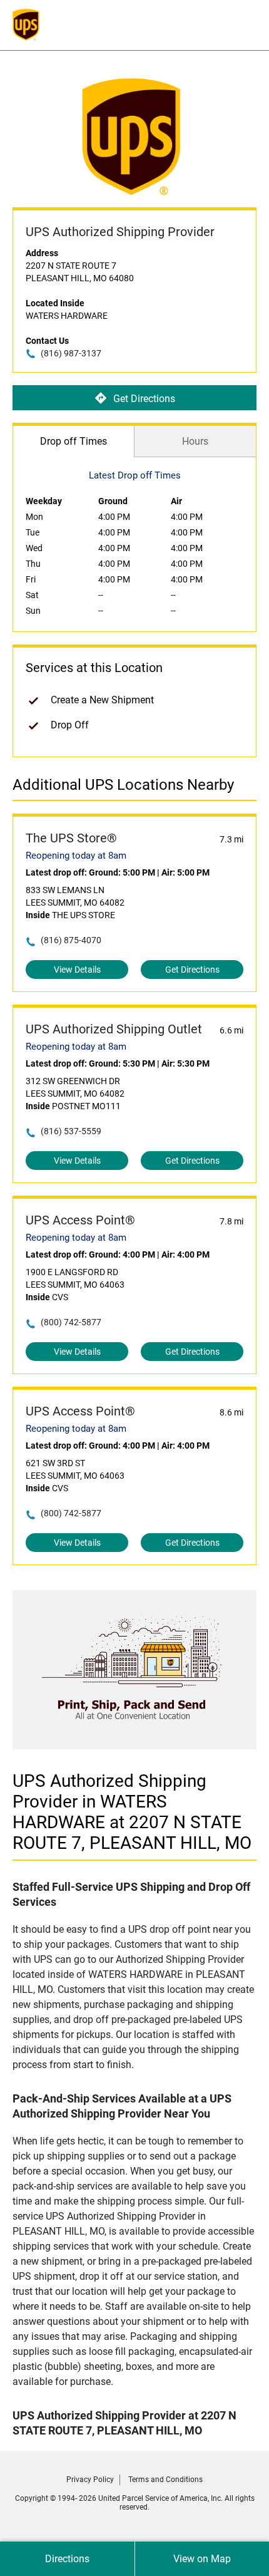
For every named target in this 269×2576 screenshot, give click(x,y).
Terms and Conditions (165, 2480)
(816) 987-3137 (71, 353)
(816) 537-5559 (71, 1131)
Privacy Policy (90, 2480)
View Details (77, 970)
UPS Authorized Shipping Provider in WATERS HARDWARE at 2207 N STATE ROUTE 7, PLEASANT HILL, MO (132, 1812)
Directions (67, 2559)
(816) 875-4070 (71, 940)
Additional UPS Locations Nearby (123, 785)
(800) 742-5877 (71, 1322)
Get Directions (144, 399)
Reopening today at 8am (76, 856)
